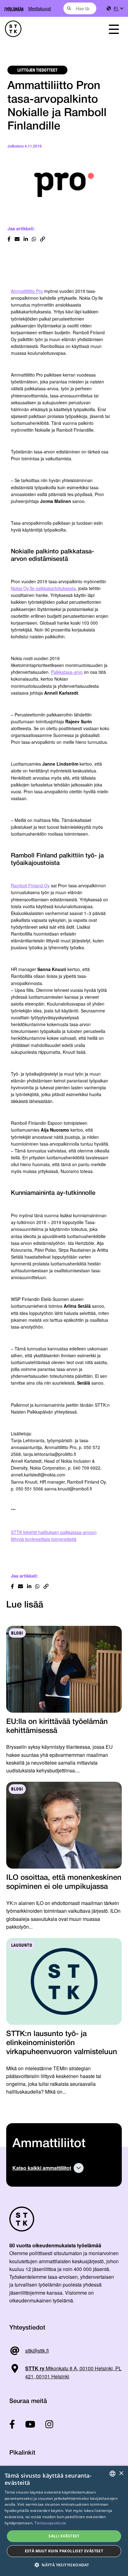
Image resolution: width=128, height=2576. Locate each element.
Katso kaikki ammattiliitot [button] (42, 2168)
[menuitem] (118, 9)
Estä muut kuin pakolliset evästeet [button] (64, 2551)
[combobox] (80, 8)
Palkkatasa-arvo (67, 672)
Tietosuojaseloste (50, 2523)
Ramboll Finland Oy (30, 885)
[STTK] (46, 29)
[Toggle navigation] (114, 29)
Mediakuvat (40, 8)
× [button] (121, 2473)
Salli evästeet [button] (64, 2536)
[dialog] (64, 2521)
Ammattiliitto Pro (27, 291)
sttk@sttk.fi (37, 2351)
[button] (64, 2565)
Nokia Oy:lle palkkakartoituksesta (43, 588)
